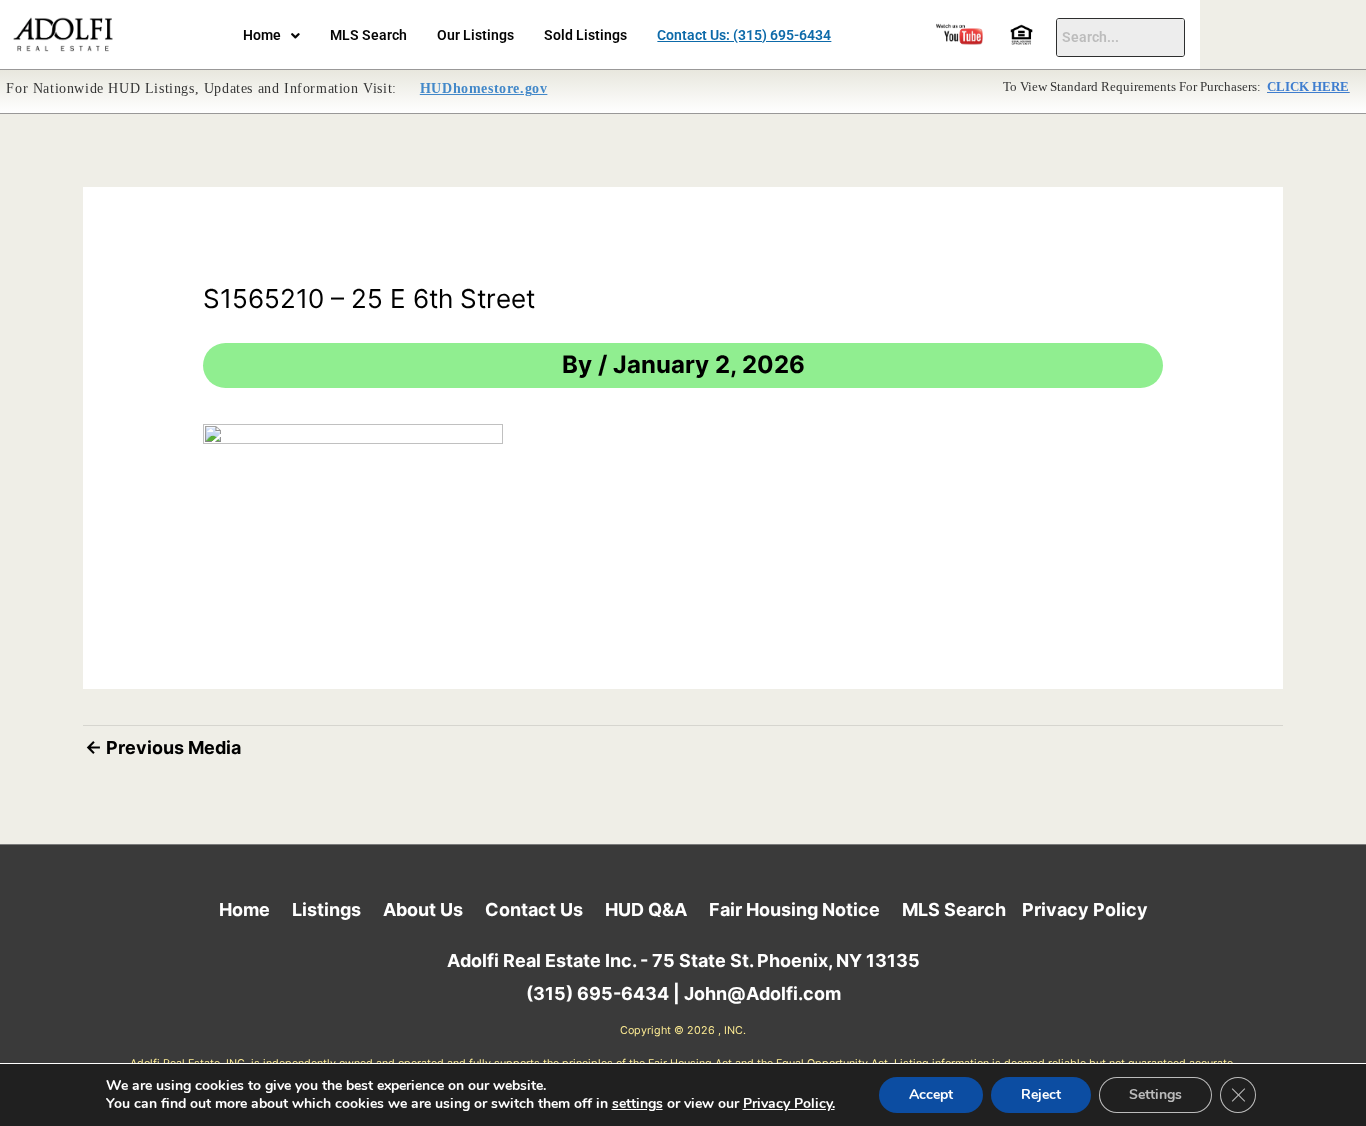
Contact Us (534, 909)
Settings (1155, 1094)
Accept (931, 1094)
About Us (423, 909)
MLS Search (368, 35)
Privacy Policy (1085, 909)
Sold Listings (585, 35)
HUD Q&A (646, 909)
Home (262, 35)
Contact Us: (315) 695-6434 (744, 35)
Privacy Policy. (789, 1103)
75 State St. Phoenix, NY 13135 (786, 960)
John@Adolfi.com (762, 993)
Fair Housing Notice (794, 909)
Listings (326, 909)
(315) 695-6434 (597, 993)
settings (637, 1104)
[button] (271, 36)
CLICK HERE (1308, 87)
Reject (1041, 1094)
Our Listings (475, 35)
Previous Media (163, 747)
